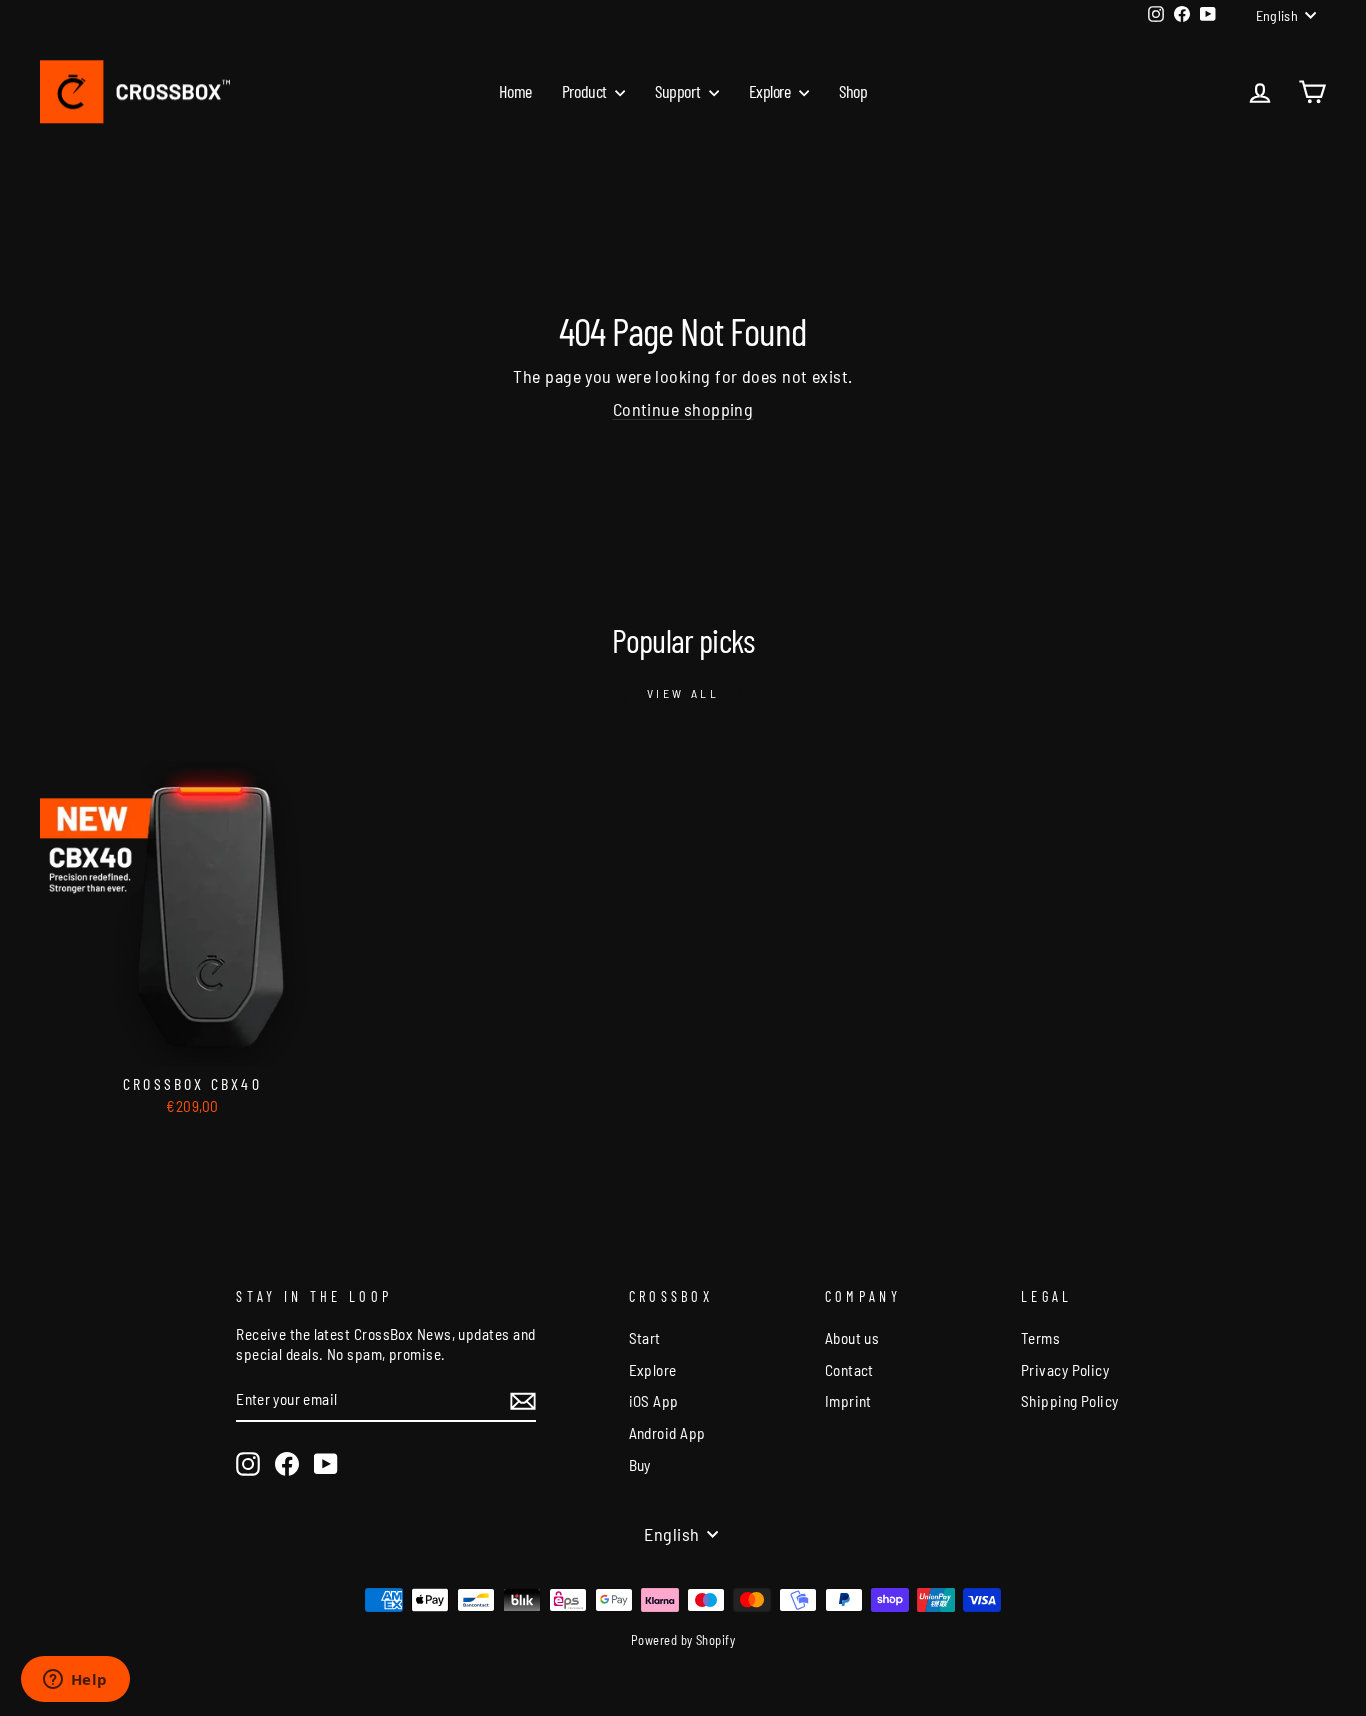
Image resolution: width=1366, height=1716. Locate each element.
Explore (771, 91)
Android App (667, 1433)
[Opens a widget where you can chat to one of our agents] (75, 1681)
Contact (849, 1370)
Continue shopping (683, 409)
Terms (1040, 1338)
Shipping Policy (1070, 1401)
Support (679, 91)
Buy (640, 1465)
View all (683, 693)
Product (586, 91)
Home (515, 91)
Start (645, 1338)
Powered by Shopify (683, 1640)
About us (852, 1338)
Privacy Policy (1065, 1370)
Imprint (848, 1401)
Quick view (193, 1042)
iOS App (654, 1401)
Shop (853, 91)
